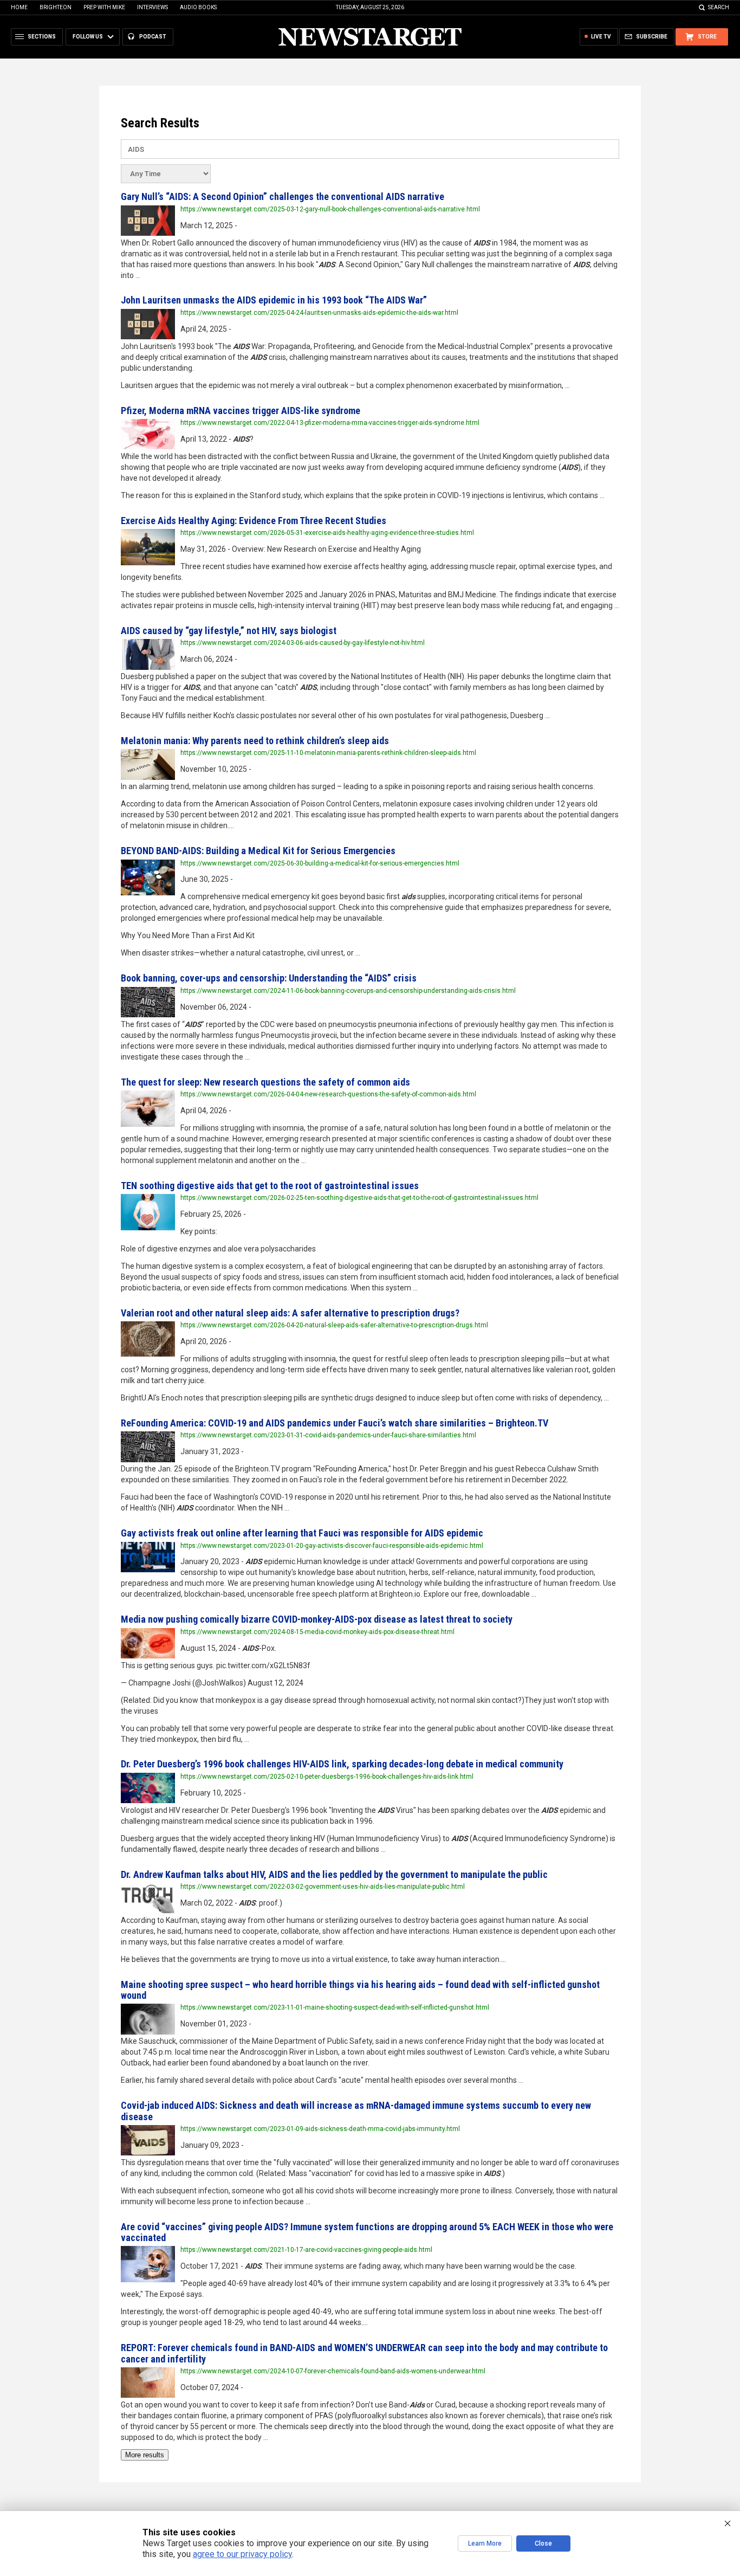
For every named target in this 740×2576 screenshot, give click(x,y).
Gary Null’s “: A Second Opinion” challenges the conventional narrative (283, 196)
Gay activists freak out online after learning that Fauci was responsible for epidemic (302, 1533)
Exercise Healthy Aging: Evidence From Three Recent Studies (254, 521)
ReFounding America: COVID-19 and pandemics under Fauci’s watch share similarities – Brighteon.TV (335, 1423)
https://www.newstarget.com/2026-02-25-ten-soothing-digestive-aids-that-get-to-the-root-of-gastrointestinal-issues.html (359, 1198)
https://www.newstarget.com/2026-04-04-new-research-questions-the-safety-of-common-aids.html (328, 1094)
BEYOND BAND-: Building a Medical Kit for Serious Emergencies (258, 851)
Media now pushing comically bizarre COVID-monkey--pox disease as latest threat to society (317, 1619)
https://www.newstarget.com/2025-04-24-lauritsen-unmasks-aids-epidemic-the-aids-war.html (319, 313)
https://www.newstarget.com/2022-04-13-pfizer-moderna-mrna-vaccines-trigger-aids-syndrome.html (330, 423)
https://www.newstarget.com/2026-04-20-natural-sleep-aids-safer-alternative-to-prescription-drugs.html (334, 1325)
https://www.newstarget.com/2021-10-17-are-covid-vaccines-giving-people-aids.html (306, 2250)
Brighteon (56, 7)
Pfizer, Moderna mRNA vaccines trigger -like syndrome (241, 411)
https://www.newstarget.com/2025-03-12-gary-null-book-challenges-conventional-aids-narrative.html (330, 209)
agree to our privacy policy (242, 2554)
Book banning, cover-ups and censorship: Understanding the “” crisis (269, 978)
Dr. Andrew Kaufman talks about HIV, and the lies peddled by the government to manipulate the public (334, 1874)
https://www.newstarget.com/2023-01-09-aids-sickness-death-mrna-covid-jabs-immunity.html (320, 2129)
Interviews (152, 7)
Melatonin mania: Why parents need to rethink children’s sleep (255, 741)
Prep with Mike (104, 7)
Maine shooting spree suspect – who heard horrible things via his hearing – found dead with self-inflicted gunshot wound (360, 1990)
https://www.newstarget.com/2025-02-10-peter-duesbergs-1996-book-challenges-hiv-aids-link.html (327, 1777)
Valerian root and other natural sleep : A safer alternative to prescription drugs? (290, 1313)
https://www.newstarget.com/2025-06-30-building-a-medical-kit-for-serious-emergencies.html (320, 863)
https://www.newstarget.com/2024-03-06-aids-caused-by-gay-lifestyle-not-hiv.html (303, 643)
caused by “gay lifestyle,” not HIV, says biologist (229, 631)
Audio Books (198, 7)
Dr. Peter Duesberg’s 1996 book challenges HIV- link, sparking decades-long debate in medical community (342, 1764)
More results (145, 2455)
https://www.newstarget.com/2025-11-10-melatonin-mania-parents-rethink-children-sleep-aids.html (328, 753)
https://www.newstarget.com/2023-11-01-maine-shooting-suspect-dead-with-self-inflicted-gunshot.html (335, 2007)
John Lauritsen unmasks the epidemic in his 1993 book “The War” (274, 300)
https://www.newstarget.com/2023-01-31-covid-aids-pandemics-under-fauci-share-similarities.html (328, 1435)
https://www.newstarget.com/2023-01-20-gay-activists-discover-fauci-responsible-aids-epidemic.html (332, 1546)
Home (19, 7)
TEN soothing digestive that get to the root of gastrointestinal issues (270, 1186)
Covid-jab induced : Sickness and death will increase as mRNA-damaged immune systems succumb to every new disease (356, 2111)
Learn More (485, 2543)
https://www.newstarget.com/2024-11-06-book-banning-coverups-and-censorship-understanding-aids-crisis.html (348, 991)
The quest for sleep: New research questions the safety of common (265, 1082)
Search (719, 7)
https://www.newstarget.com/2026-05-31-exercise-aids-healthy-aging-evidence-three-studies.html (327, 533)
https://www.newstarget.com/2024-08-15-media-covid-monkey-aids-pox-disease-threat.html (317, 1632)
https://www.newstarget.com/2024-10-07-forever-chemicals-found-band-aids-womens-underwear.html (333, 2371)
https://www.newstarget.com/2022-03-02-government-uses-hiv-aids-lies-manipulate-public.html (323, 1887)
